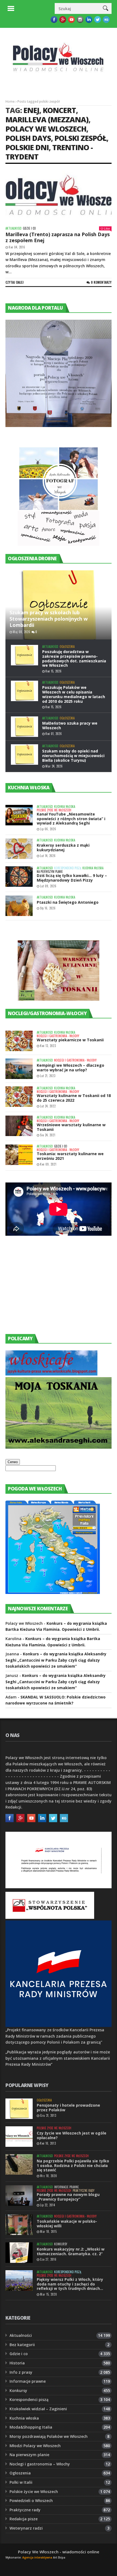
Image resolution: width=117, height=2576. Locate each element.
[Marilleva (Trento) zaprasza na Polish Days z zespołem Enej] (59, 197)
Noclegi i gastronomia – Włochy (40, 2464)
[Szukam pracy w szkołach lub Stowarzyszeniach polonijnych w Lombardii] (59, 605)
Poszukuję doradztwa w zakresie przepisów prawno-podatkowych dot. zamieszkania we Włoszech (74, 658)
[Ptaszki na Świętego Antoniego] (19, 906)
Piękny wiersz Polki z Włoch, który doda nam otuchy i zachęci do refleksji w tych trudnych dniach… (70, 2284)
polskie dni (27, 147)
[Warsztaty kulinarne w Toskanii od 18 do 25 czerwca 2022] (19, 1097)
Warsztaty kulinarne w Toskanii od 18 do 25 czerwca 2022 (74, 1098)
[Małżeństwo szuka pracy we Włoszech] (24, 727)
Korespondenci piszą (68, 868)
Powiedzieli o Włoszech (31, 2501)
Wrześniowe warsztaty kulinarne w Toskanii (71, 1127)
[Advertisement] (46, 1290)
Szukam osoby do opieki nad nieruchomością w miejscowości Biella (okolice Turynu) (73, 756)
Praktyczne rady (84, 2191)
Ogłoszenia (67, 647)
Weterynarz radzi (26, 2528)
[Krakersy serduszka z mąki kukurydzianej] (19, 849)
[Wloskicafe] (51, 1374)
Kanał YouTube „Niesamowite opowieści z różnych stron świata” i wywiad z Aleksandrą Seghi (71, 819)
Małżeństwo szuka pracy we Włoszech (70, 725)
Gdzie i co (29, 228)
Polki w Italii (21, 2482)
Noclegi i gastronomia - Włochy (58, 1036)
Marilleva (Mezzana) (47, 119)
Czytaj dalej (15, 282)
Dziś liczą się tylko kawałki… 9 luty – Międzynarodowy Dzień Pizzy (72, 878)
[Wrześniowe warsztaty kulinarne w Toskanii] (19, 1126)
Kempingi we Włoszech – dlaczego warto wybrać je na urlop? (70, 1068)
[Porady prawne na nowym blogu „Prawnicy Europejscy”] (19, 2196)
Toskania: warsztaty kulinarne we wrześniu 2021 (70, 1156)
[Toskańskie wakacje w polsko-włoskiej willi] (19, 2225)
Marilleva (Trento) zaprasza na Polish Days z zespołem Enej (58, 237)
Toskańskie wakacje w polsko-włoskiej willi (67, 2224)
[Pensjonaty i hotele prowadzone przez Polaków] (19, 2109)
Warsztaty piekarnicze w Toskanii (70, 1040)
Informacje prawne (67, 2187)
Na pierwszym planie (50, 872)
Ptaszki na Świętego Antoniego (68, 902)
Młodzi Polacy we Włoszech (35, 2446)
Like (107, 228)
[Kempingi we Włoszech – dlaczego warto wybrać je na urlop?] (19, 1069)
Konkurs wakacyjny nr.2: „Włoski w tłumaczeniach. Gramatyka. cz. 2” (71, 2251)
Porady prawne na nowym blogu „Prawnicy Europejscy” (68, 2197)
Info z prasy (21, 2372)
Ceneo (13, 1462)
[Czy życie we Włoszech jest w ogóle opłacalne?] (19, 2137)
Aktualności (13, 228)
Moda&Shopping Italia (31, 2427)
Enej (31, 110)
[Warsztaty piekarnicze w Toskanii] (19, 1041)
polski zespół (80, 138)
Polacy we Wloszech (46, 129)
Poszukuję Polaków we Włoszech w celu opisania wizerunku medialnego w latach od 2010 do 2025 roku (74, 694)
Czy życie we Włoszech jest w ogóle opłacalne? (72, 2135)
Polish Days (28, 138)
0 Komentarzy (101, 282)
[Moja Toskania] (59, 1447)
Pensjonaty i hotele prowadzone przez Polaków (68, 2107)
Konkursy (61, 2244)
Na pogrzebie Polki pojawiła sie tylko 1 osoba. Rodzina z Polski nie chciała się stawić (73, 2166)
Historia (17, 2363)
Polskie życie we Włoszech (54, 810)
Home (10, 101)
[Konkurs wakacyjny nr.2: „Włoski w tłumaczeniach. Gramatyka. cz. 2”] (19, 2253)
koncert (59, 110)
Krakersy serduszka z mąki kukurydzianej (63, 847)
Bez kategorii (22, 2345)
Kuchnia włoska (65, 807)
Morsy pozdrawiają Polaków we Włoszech (49, 2436)
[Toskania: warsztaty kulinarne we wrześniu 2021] (19, 1155)
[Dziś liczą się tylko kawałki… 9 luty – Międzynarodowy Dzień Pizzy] (19, 877)
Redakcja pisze (24, 2519)
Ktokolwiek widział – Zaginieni (38, 2409)
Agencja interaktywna (37, 2557)
